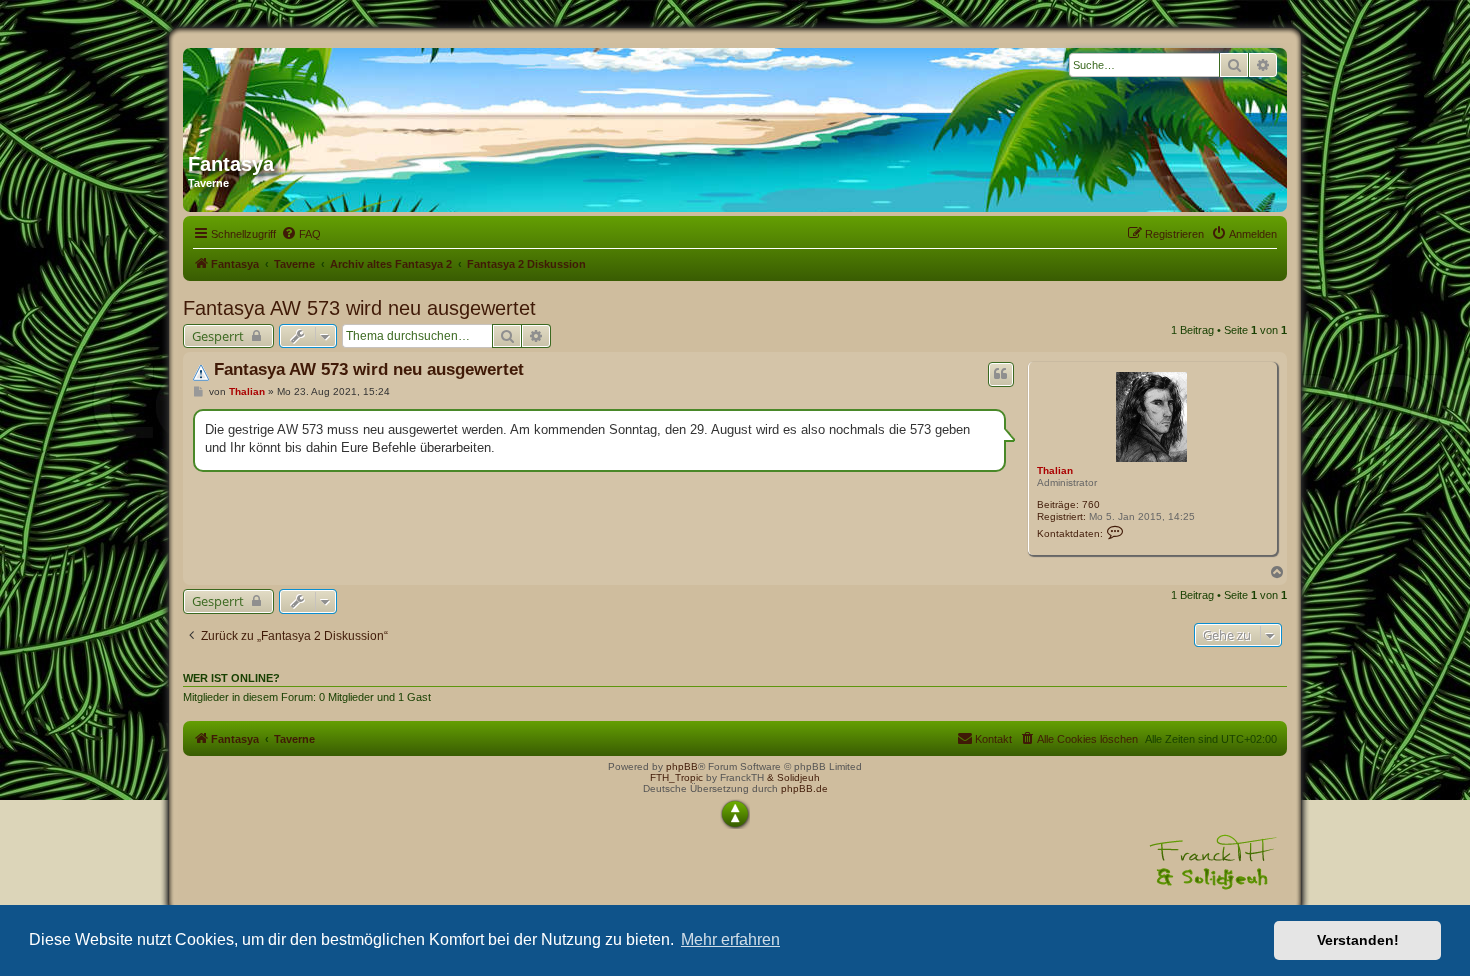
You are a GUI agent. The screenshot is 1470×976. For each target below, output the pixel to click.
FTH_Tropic (676, 777)
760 (1091, 504)
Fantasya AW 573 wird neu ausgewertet (359, 308)
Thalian (1055, 470)
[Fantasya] (380, 93)
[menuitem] (301, 234)
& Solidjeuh (793, 777)
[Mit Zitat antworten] (1001, 374)
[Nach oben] (735, 814)
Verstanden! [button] (1358, 940)
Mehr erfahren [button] (730, 939)
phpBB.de (804, 788)
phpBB (682, 766)
